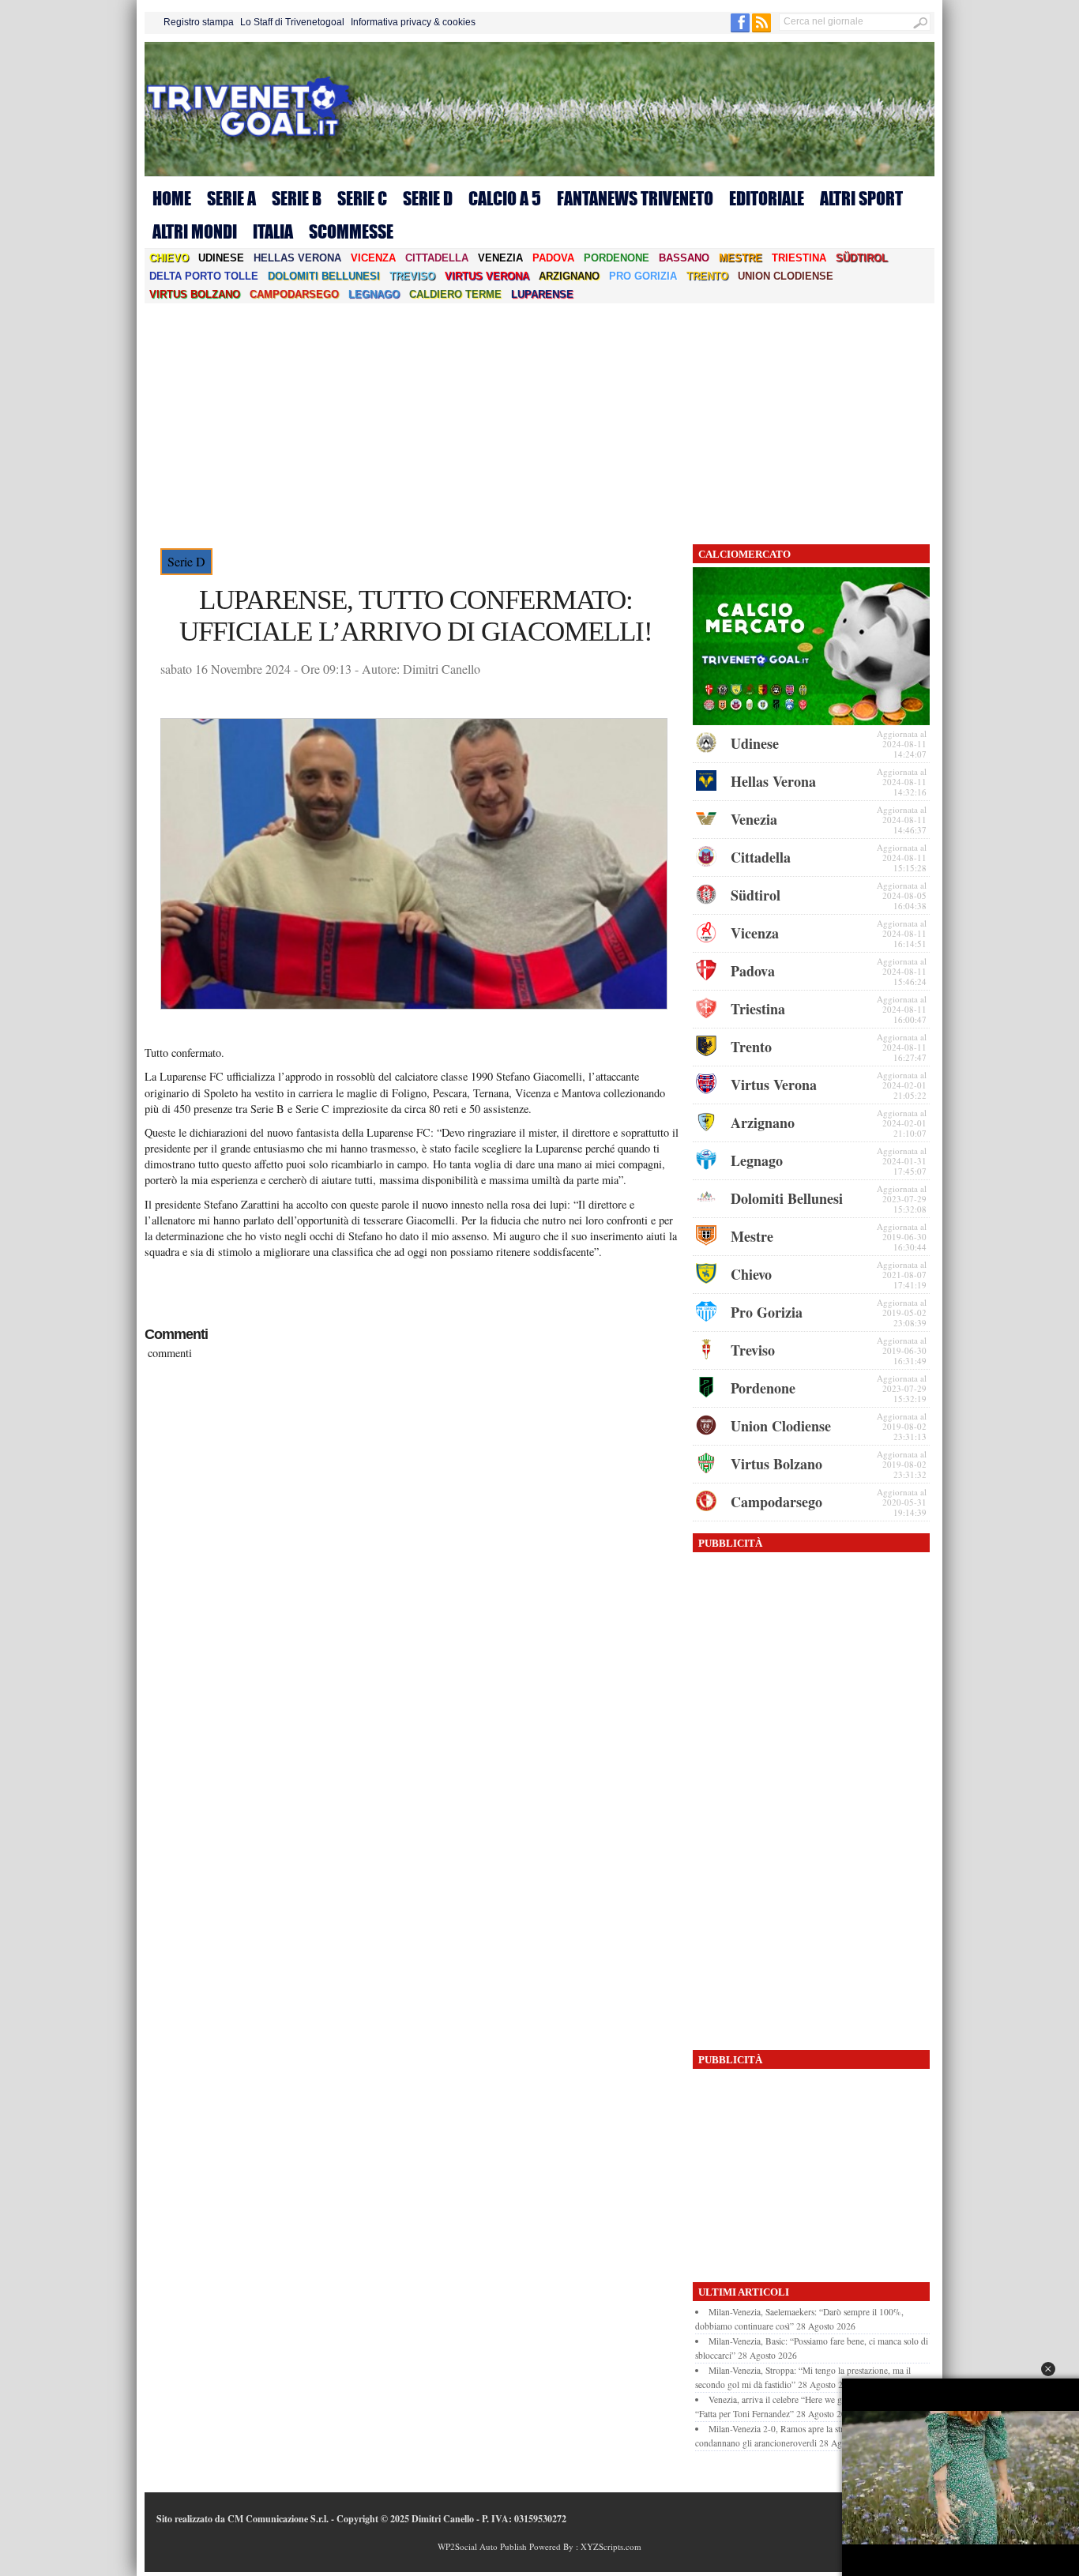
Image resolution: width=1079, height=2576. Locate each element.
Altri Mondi (195, 231)
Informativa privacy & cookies (413, 22)
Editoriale (767, 198)
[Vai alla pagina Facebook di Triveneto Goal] (741, 29)
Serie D (428, 198)
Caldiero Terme (455, 294)
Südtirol (862, 258)
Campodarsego (294, 294)
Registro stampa (199, 22)
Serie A (231, 198)
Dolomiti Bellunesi (324, 276)
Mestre (741, 258)
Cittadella (437, 258)
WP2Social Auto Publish (482, 2546)
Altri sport (861, 198)
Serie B (297, 198)
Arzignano (569, 276)
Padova (553, 258)
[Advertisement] (539, 422)
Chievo (169, 258)
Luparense (542, 294)
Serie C (362, 198)
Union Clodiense (786, 276)
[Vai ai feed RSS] (761, 29)
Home (172, 198)
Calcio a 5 (505, 198)
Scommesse (351, 231)
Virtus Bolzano (195, 294)
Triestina (799, 258)
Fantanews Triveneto (635, 198)
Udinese (221, 258)
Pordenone (617, 258)
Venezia (500, 258)
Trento (707, 276)
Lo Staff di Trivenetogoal (292, 22)
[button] (1048, 2369)
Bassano (684, 258)
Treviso (412, 276)
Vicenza (373, 258)
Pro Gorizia (643, 276)
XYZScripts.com (611, 2546)
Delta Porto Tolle (204, 276)
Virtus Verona (487, 276)
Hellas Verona (297, 258)
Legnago (374, 294)
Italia (273, 231)
